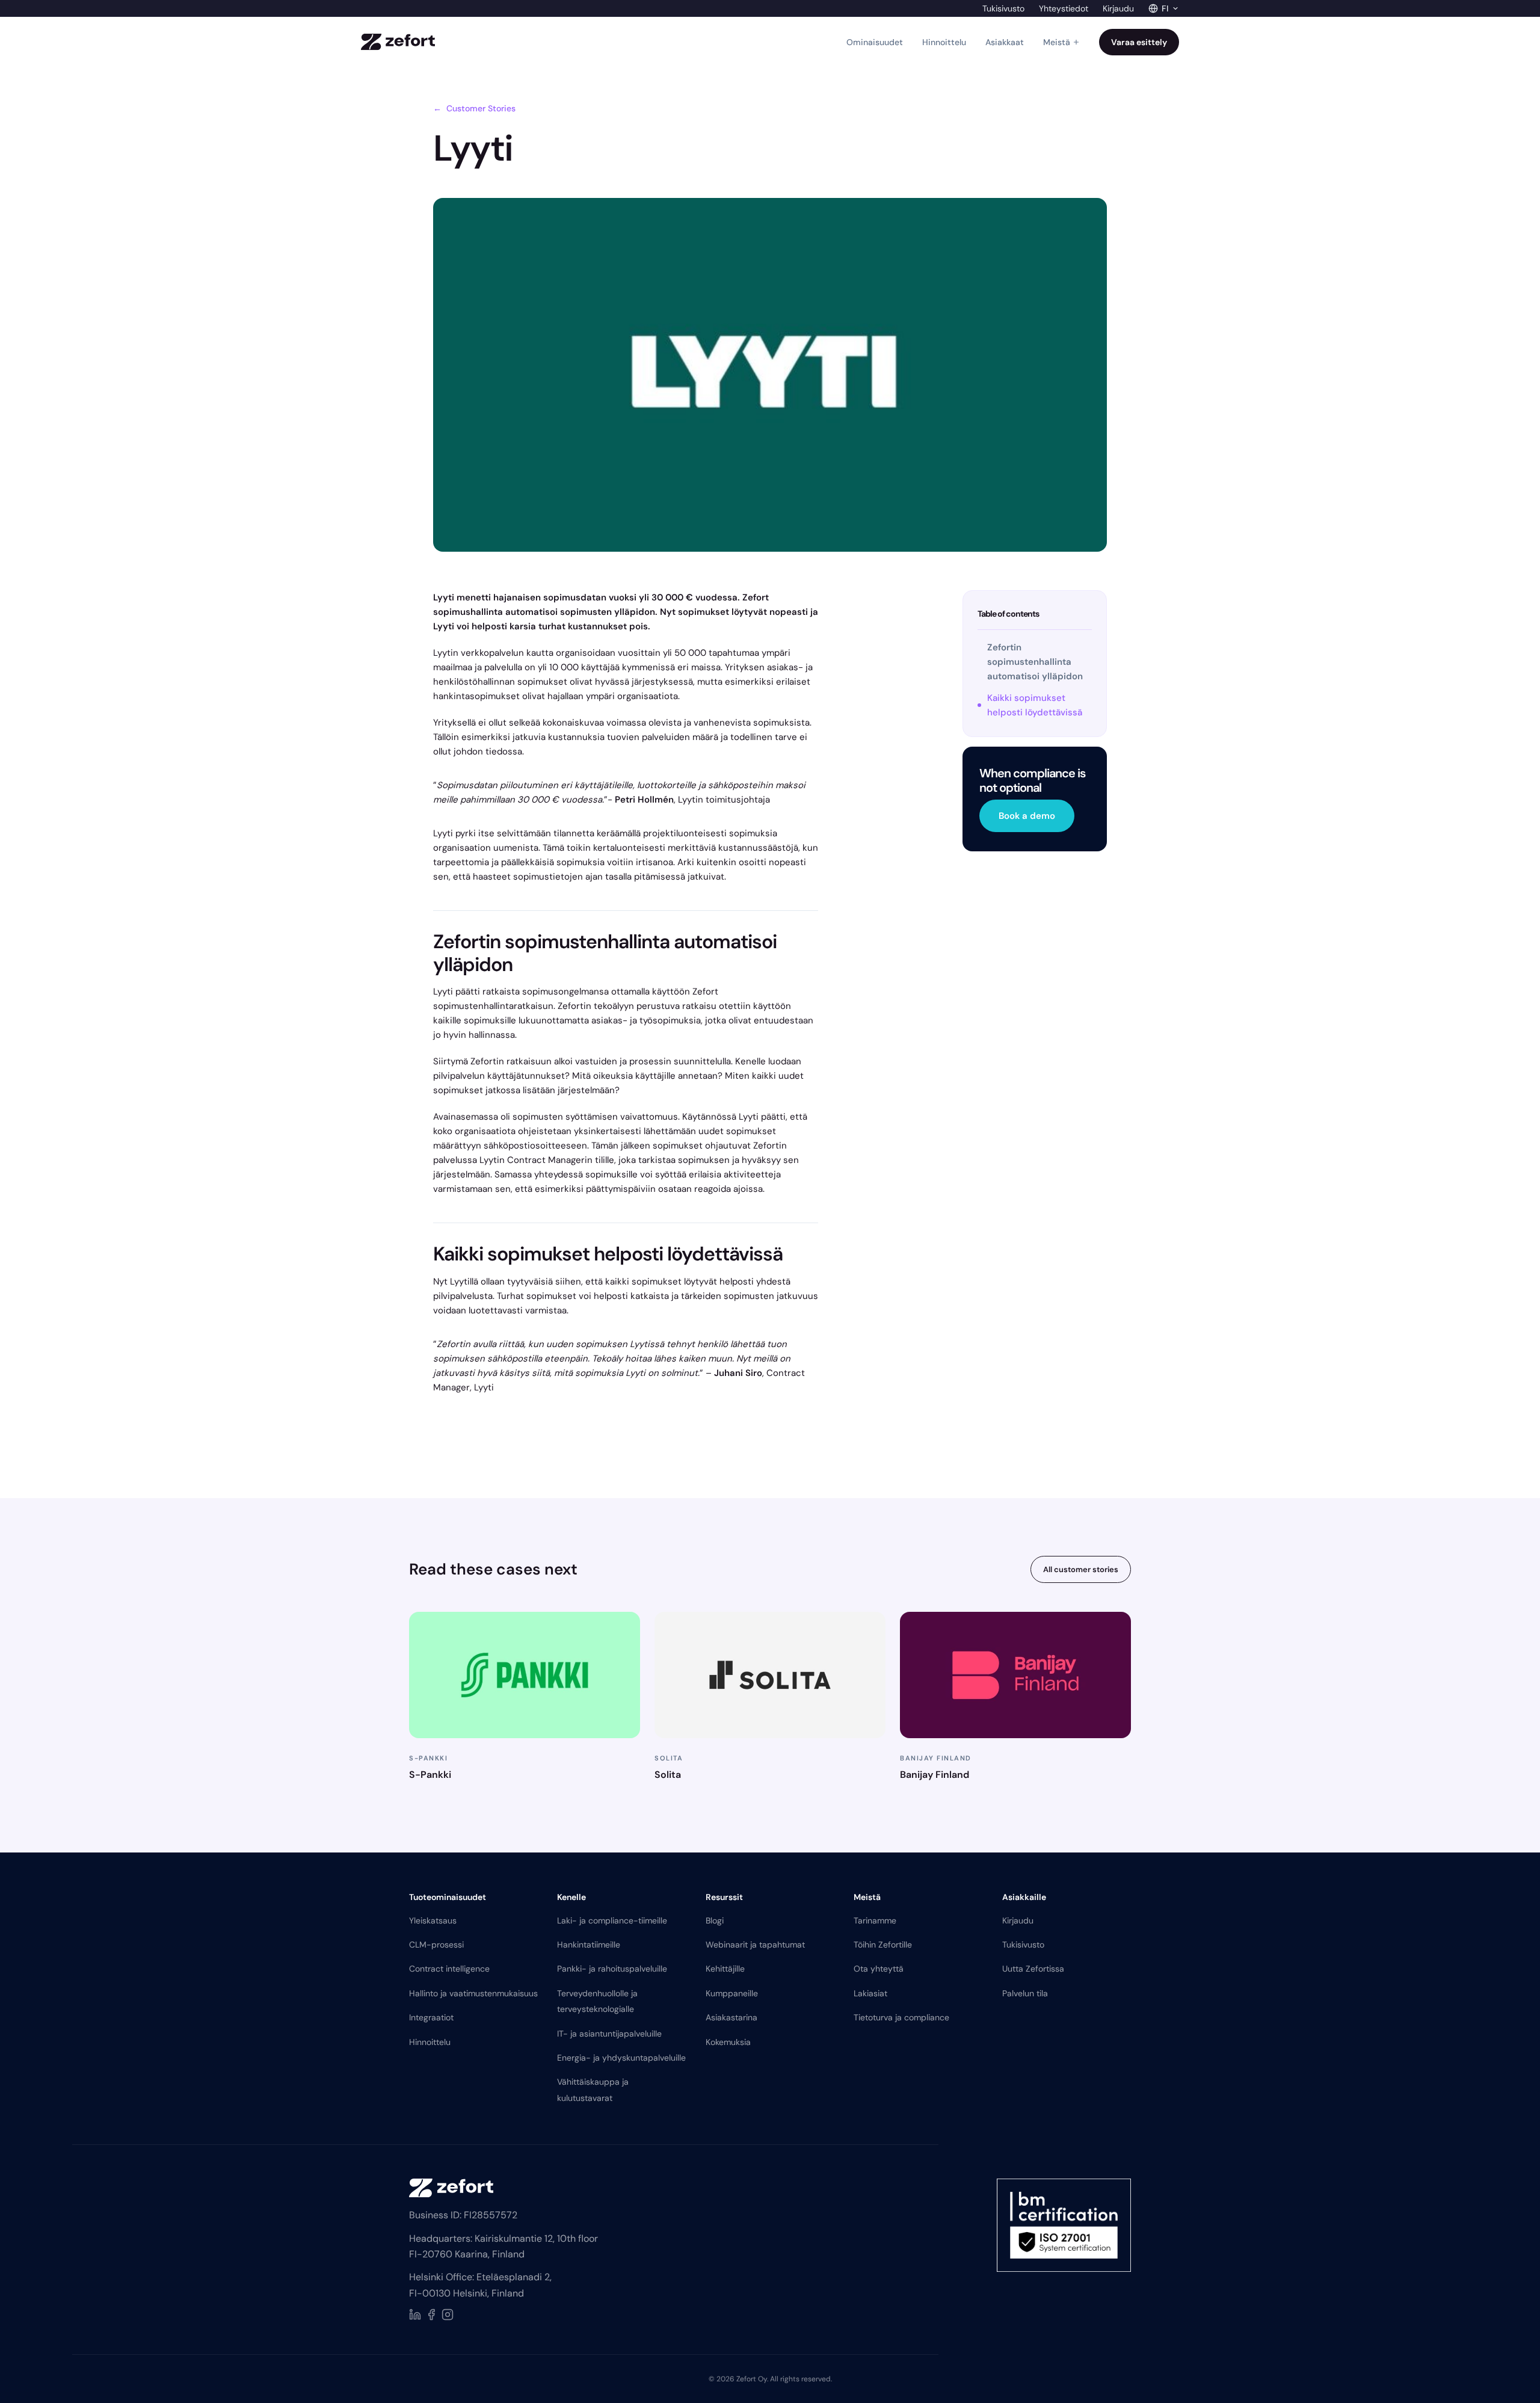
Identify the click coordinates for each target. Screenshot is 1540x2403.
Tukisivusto (1003, 8)
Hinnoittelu (944, 42)
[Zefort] (398, 42)
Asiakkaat (1005, 42)
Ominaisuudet (875, 42)
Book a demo (1027, 816)
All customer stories (1081, 1569)
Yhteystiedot (1064, 8)
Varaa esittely (1139, 42)
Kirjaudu (1118, 8)
